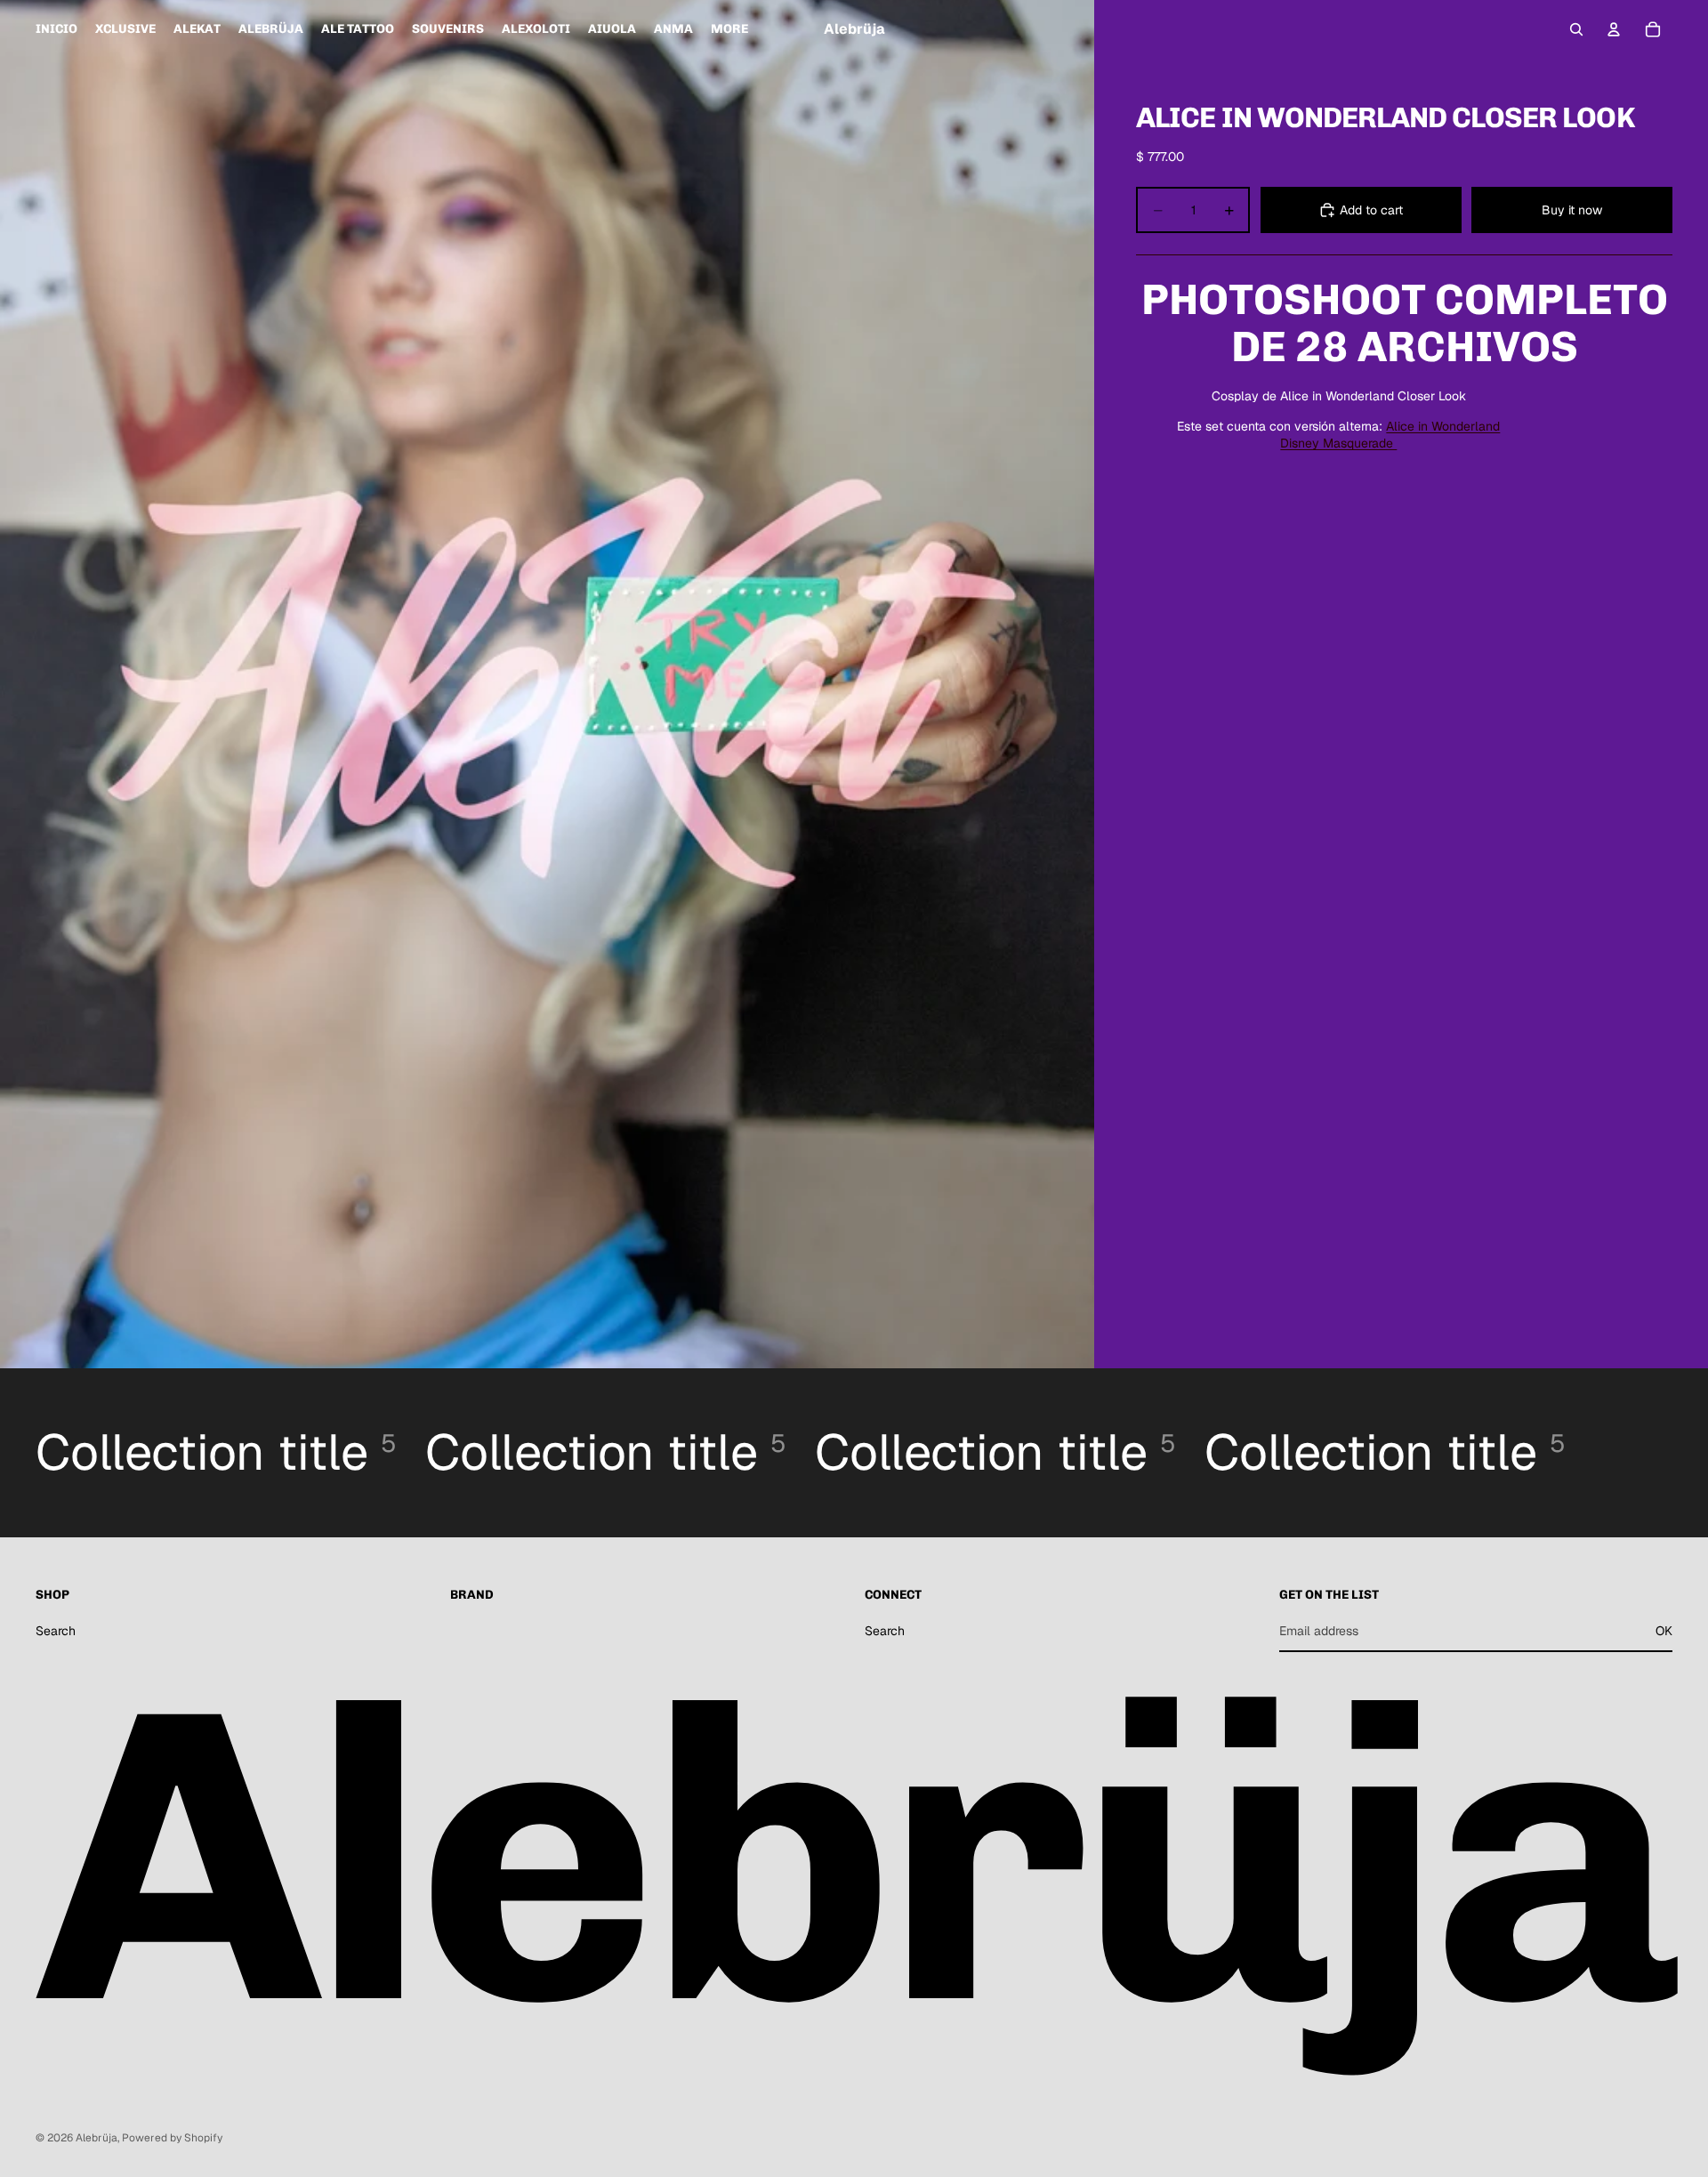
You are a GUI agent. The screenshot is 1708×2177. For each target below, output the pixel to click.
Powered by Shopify (172, 2138)
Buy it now (1572, 210)
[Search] (1576, 29)
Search (56, 1630)
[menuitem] (729, 29)
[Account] (1614, 29)
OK (1664, 1630)
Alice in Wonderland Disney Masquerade (1390, 435)
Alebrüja (97, 2138)
